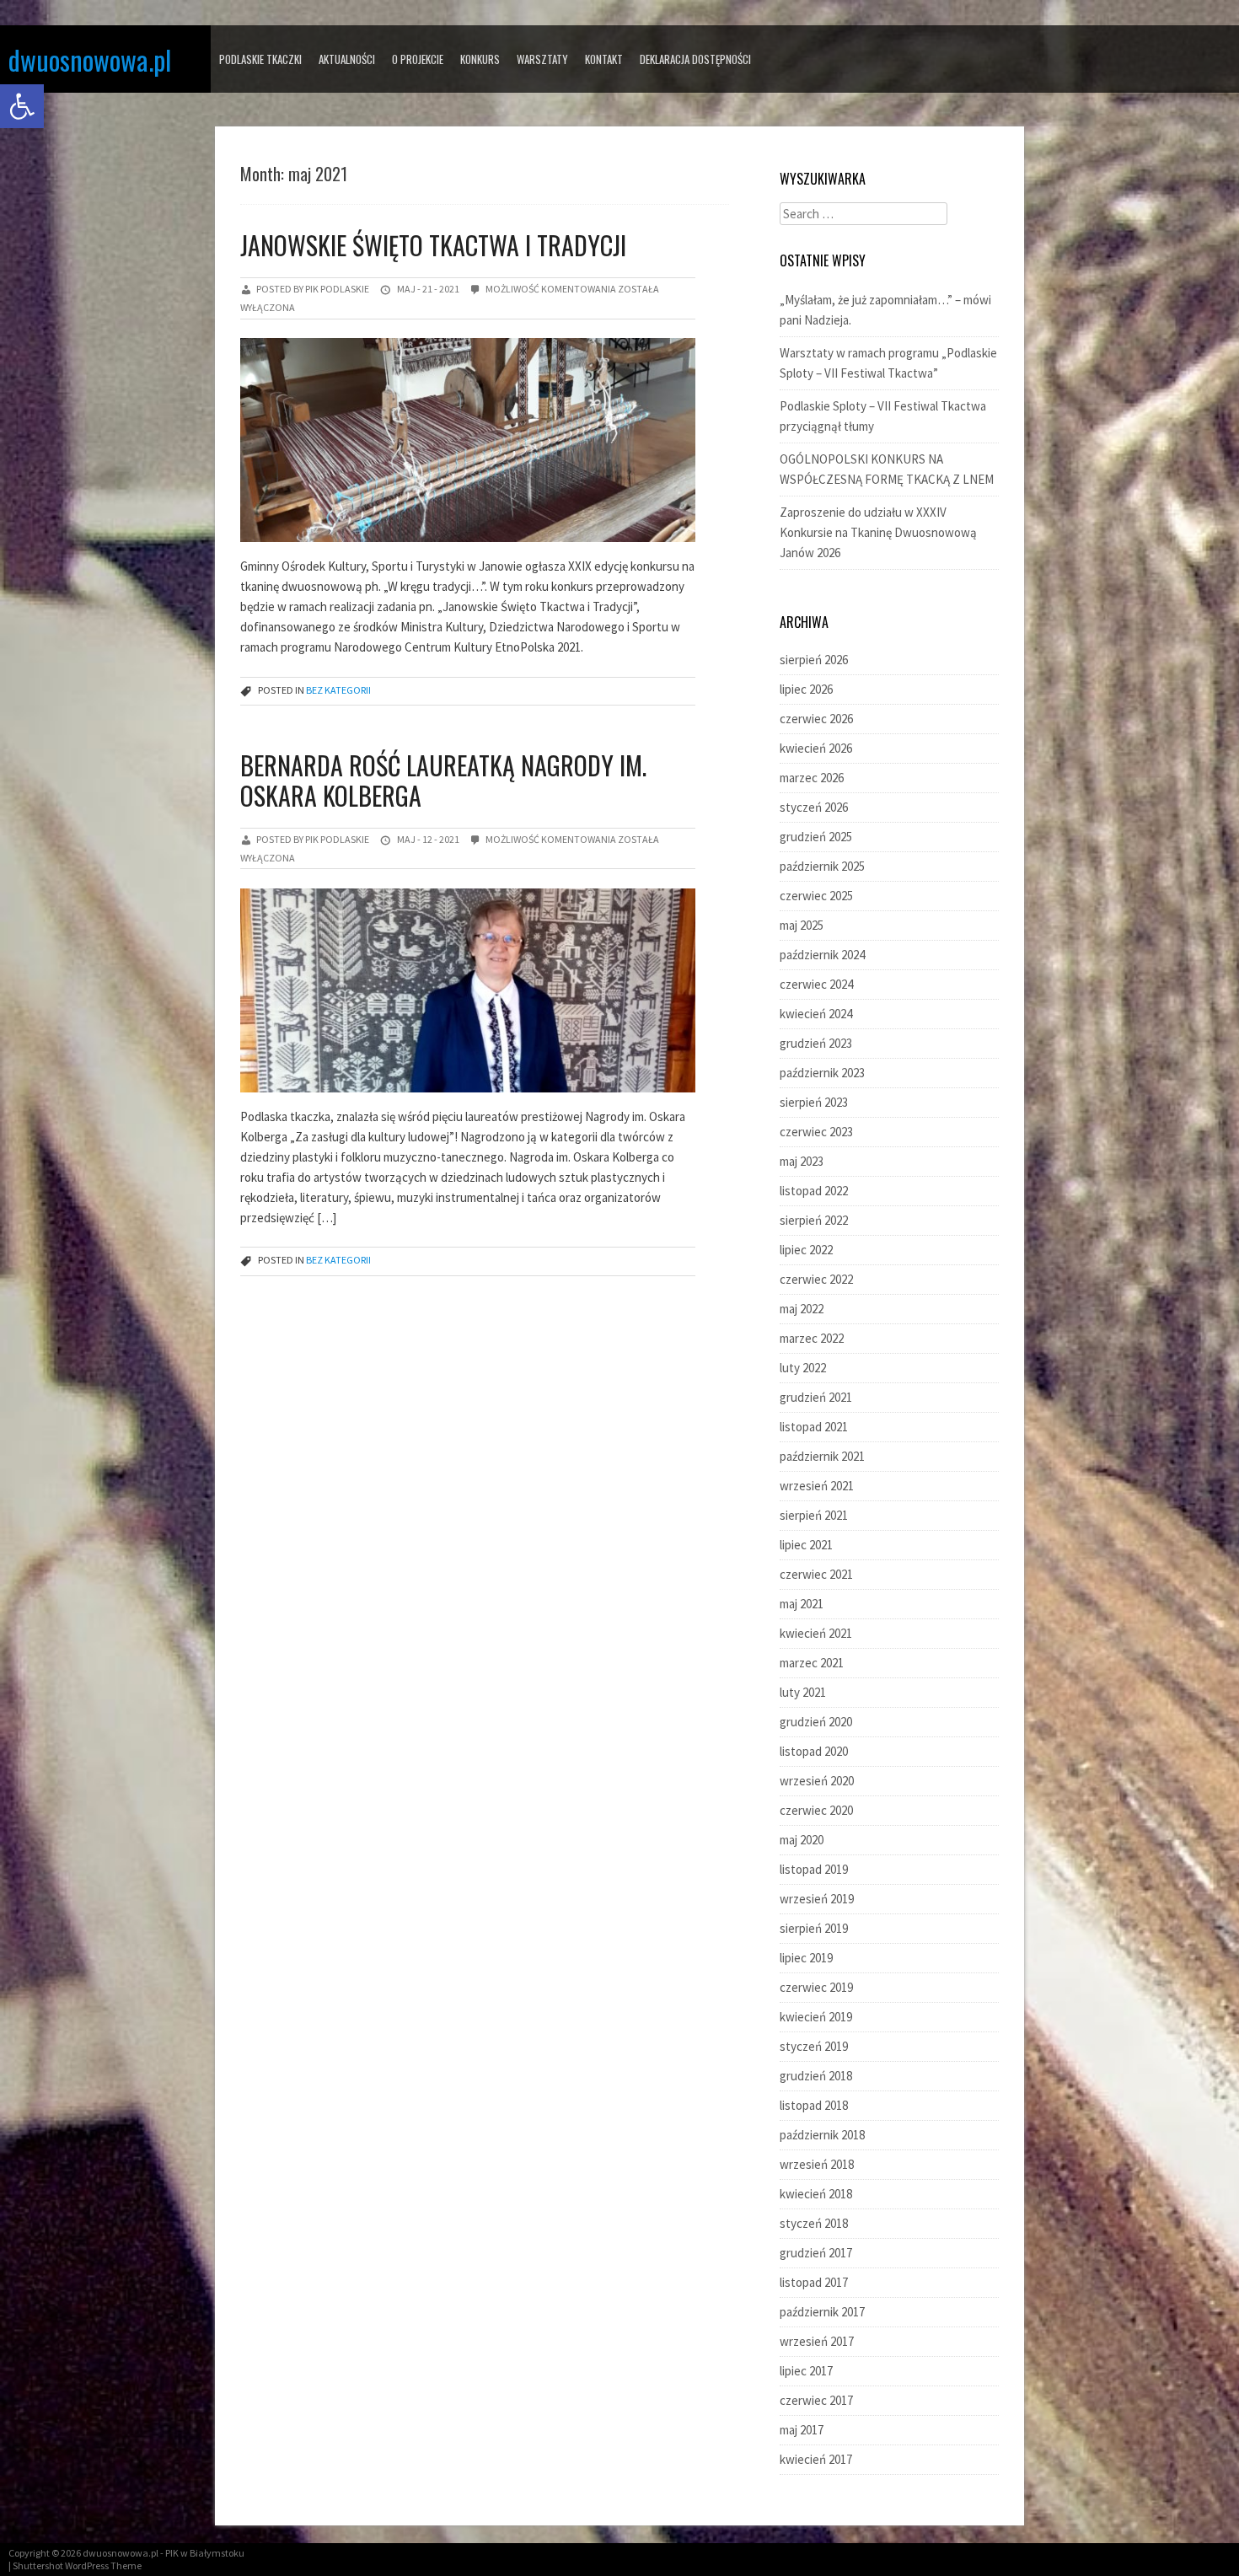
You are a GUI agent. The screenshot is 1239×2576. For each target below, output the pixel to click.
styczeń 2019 (814, 2046)
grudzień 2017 (816, 2253)
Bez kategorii (338, 690)
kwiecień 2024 (816, 1014)
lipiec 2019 (806, 1958)
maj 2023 (802, 1161)
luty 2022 (803, 1368)
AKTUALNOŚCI (347, 59)
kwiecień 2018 (816, 2194)
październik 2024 (822, 955)
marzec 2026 (812, 778)
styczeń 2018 (814, 2223)
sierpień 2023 (814, 1102)
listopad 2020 (814, 1751)
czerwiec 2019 (816, 1987)
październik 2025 (822, 866)
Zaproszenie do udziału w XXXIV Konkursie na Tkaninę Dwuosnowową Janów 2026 (878, 532)
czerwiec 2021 (816, 1574)
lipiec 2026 (806, 689)
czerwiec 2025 (816, 896)
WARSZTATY (542, 59)
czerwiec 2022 (816, 1279)
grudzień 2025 (816, 837)
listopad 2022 (814, 1191)
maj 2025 (802, 925)
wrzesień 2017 (817, 2341)
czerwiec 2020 (816, 1810)
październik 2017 (822, 2312)
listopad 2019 (814, 1869)
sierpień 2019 (814, 1928)
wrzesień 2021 (817, 1486)
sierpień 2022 (814, 1220)
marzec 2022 (812, 1338)
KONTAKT (604, 59)
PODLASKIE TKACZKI (260, 59)
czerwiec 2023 (816, 1132)
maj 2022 (802, 1309)
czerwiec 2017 (816, 2400)
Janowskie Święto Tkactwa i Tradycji (433, 245)
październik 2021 (822, 1456)
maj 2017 (802, 2430)
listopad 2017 (814, 2282)
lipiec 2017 (806, 2371)
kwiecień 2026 (816, 748)
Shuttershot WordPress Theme (77, 2565)
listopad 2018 (814, 2105)
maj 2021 (802, 1604)
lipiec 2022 (806, 1250)
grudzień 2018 (816, 2076)
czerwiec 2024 (816, 984)
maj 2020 (802, 1840)
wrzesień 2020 (817, 1781)
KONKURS (480, 59)
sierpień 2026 (814, 660)
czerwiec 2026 (816, 719)
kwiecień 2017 (816, 2459)
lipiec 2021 (806, 1545)
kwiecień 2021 (816, 1633)
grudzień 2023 (816, 1043)
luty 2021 (803, 1692)
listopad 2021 (814, 1427)
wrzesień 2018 (817, 2164)
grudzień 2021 (816, 1397)
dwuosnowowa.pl (90, 59)
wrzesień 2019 (817, 1899)
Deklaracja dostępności (695, 59)
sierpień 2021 (814, 1515)
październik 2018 (822, 2135)
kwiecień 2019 (816, 2017)
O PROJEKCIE (418, 59)
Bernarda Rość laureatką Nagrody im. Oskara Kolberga (443, 780)
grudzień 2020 (816, 1722)
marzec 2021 (812, 1663)
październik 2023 (822, 1073)
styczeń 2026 (814, 807)
